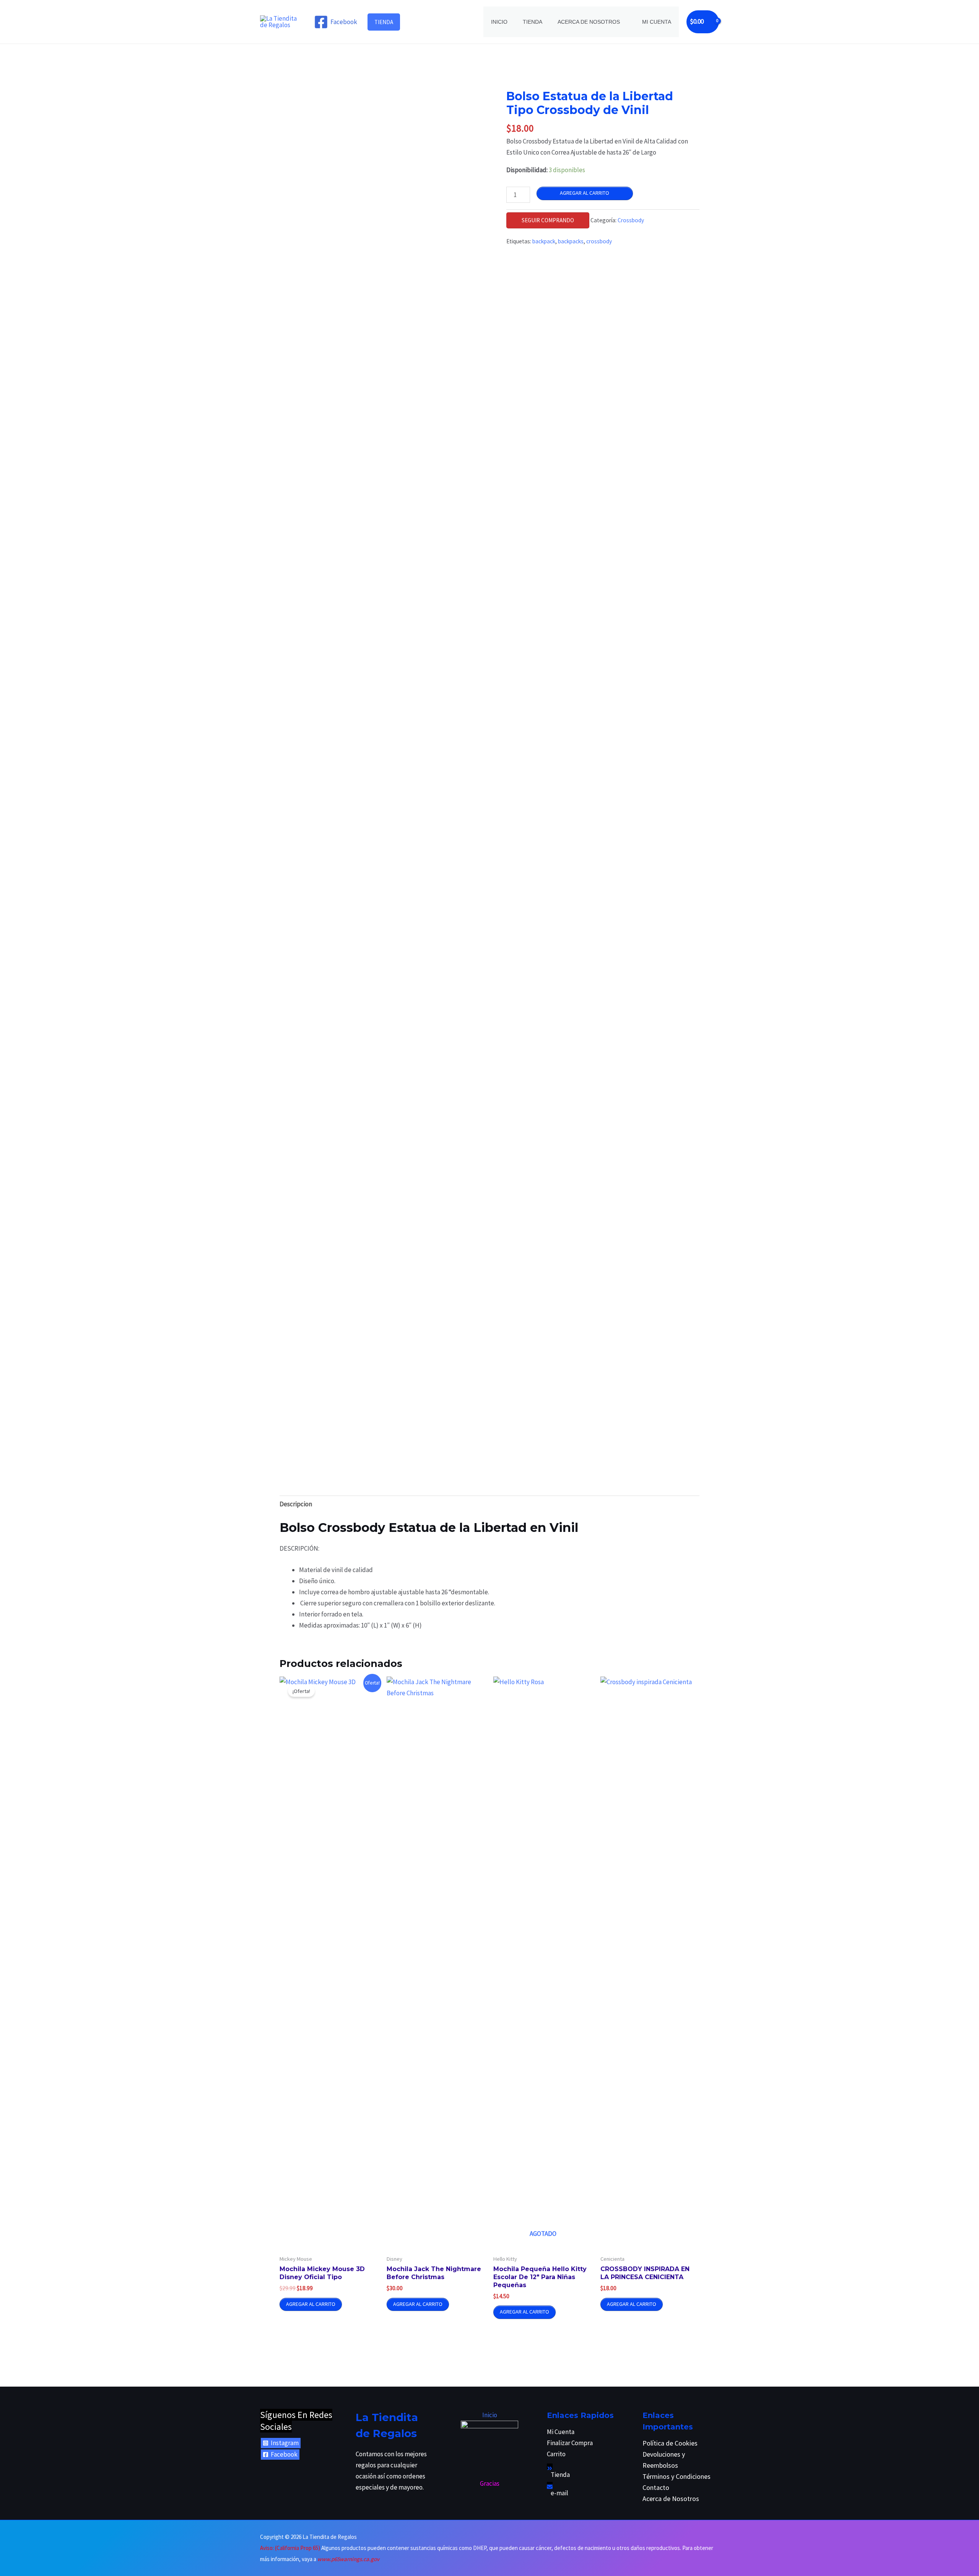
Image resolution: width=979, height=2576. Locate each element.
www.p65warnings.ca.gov (348, 2559)
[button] (384, 22)
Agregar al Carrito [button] (311, 2304)
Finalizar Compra (570, 2443)
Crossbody (631, 220)
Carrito (556, 2454)
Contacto (656, 2487)
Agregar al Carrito (585, 193)
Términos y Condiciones (677, 2476)
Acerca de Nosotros (589, 22)
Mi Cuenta (657, 22)
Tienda (533, 22)
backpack (544, 241)
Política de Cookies (670, 2443)
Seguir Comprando (548, 220)
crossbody (599, 241)
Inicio (499, 22)
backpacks (571, 241)
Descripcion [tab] (296, 1504)
